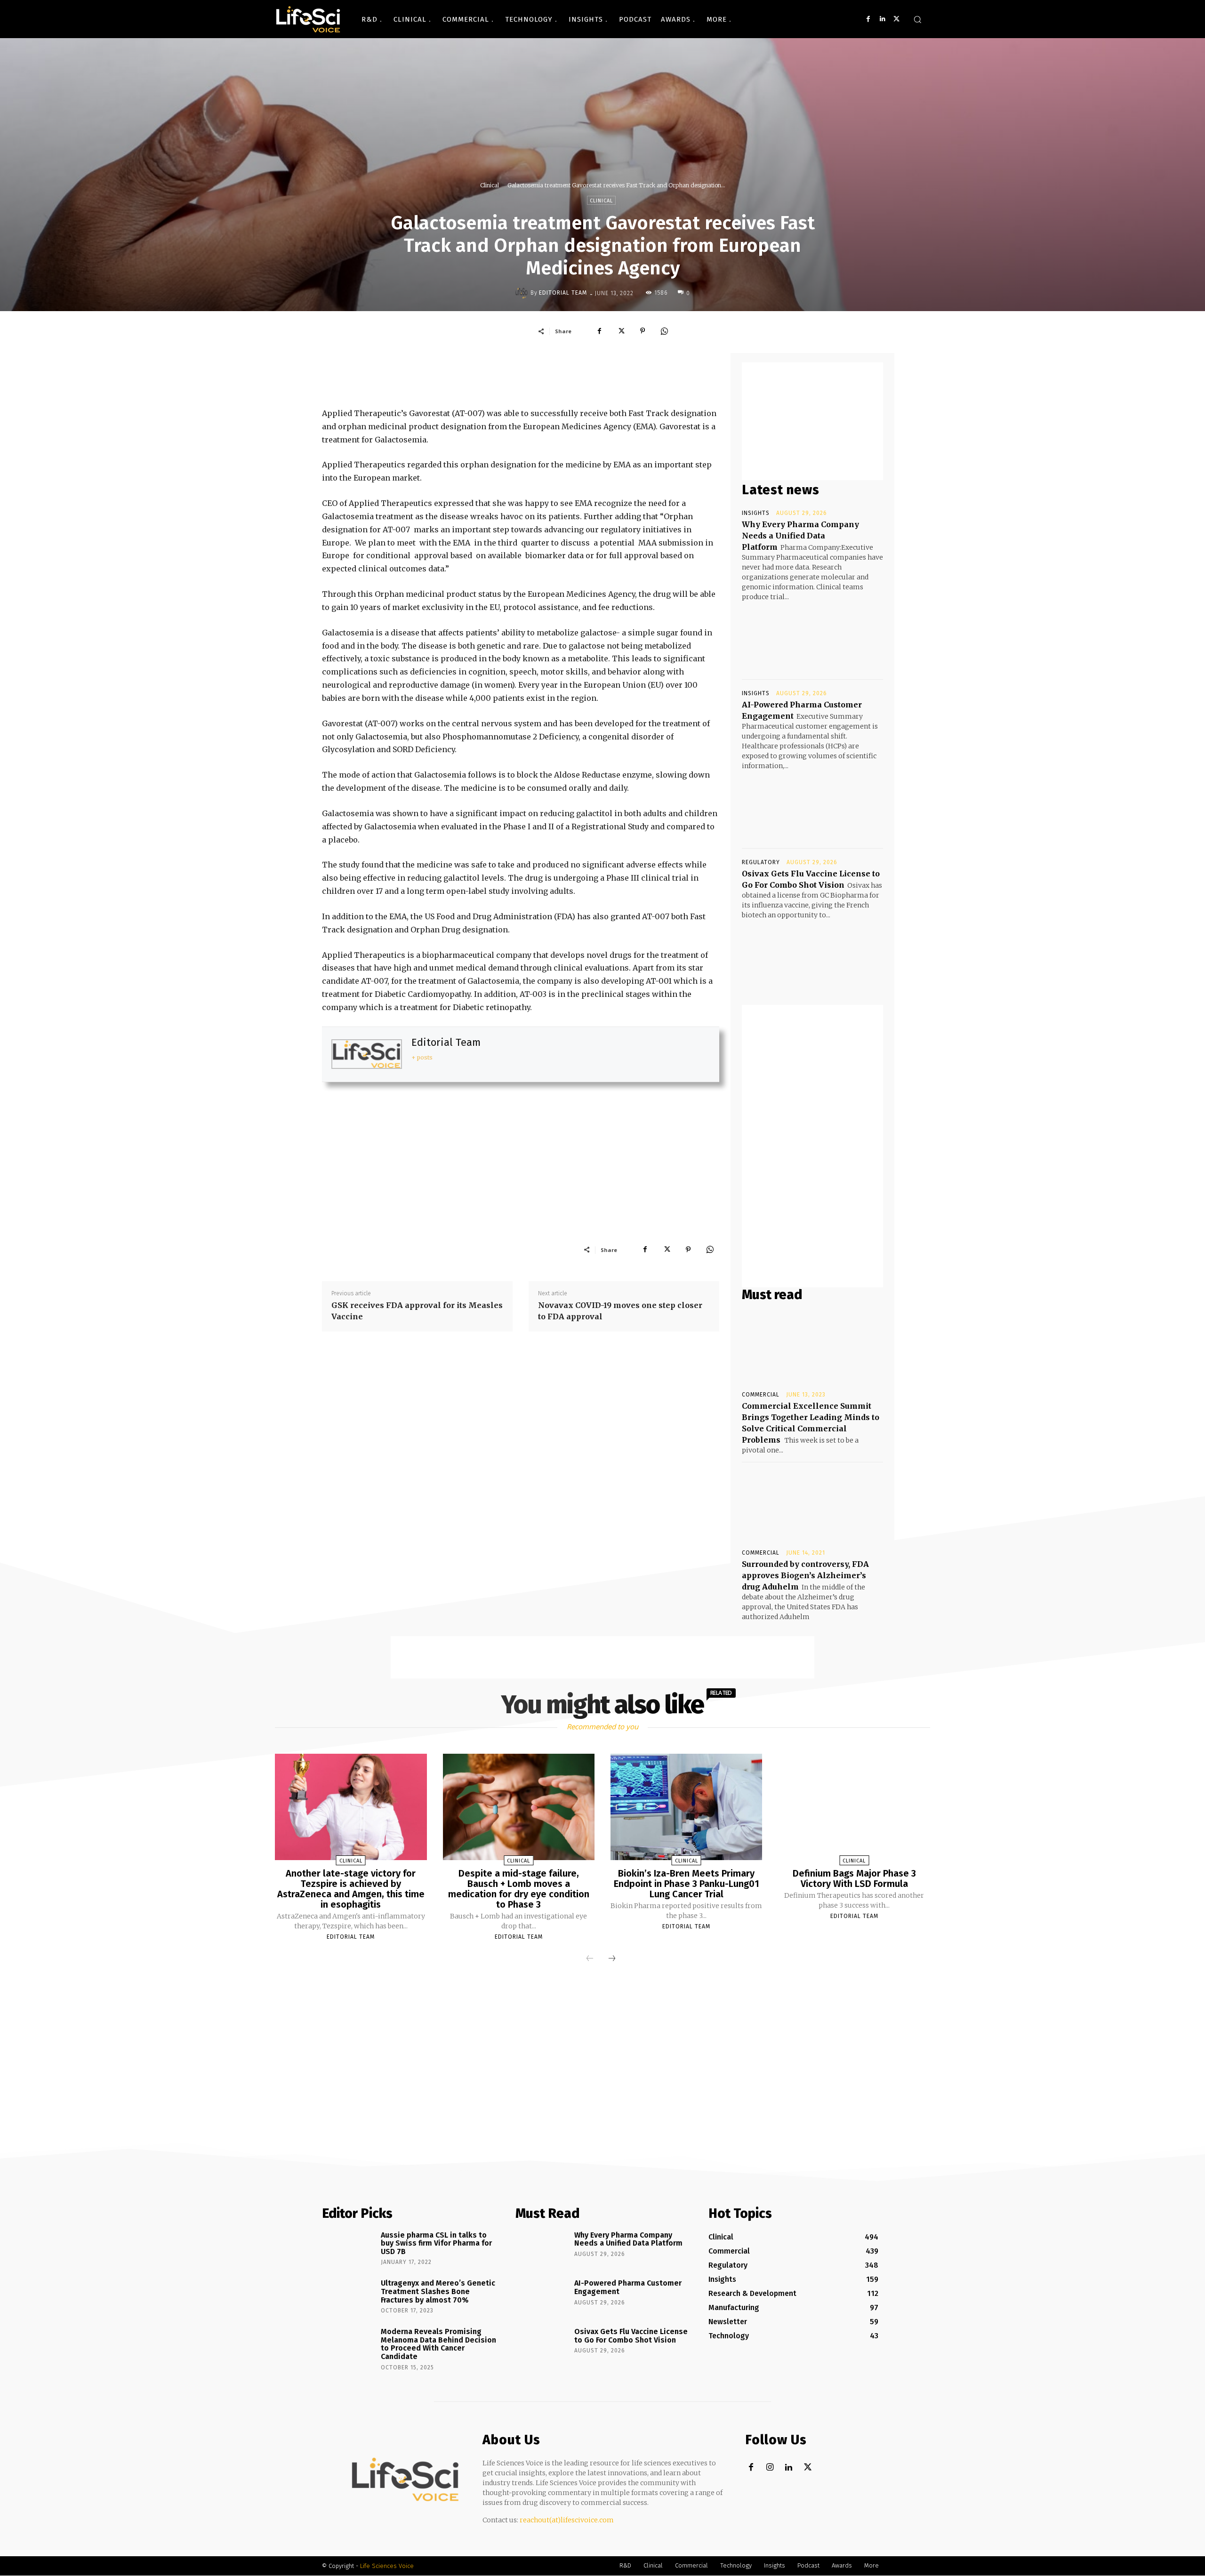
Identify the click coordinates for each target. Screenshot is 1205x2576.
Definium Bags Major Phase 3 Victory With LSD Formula (854, 1878)
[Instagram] (770, 2468)
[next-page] (612, 1959)
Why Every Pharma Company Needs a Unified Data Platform (800, 536)
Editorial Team (563, 293)
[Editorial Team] (523, 293)
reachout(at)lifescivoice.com (567, 2520)
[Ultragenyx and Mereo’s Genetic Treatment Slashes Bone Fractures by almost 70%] (348, 2296)
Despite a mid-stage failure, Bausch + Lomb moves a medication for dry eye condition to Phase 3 (519, 1889)
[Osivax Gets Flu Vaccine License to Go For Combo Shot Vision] (812, 955)
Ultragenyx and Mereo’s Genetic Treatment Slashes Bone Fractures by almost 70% (438, 2291)
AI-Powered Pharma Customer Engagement (628, 2287)
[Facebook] (868, 19)
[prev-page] (590, 1959)
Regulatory (761, 862)
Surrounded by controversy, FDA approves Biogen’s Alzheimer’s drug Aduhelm (805, 1575)
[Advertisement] (521, 374)
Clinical (490, 185)
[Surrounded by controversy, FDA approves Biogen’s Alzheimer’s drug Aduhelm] (812, 1505)
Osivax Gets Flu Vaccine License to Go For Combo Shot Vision (631, 2336)
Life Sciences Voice (387, 2566)
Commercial (761, 1395)
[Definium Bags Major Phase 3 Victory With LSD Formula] (854, 1807)
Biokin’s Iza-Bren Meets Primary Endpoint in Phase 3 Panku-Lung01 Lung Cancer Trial (687, 1884)
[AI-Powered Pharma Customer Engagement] (812, 806)
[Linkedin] (882, 19)
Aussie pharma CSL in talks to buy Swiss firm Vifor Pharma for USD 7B (436, 2243)
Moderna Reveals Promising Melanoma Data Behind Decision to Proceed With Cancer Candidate (438, 2344)
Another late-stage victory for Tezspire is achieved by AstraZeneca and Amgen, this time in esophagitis (351, 1889)
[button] (917, 19)
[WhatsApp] (664, 331)
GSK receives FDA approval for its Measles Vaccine (417, 1311)
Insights (756, 513)
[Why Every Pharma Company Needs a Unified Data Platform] (812, 637)
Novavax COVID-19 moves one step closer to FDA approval (620, 1311)
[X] (896, 19)
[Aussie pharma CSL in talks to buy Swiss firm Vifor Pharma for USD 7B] (348, 2248)
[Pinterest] (643, 331)
